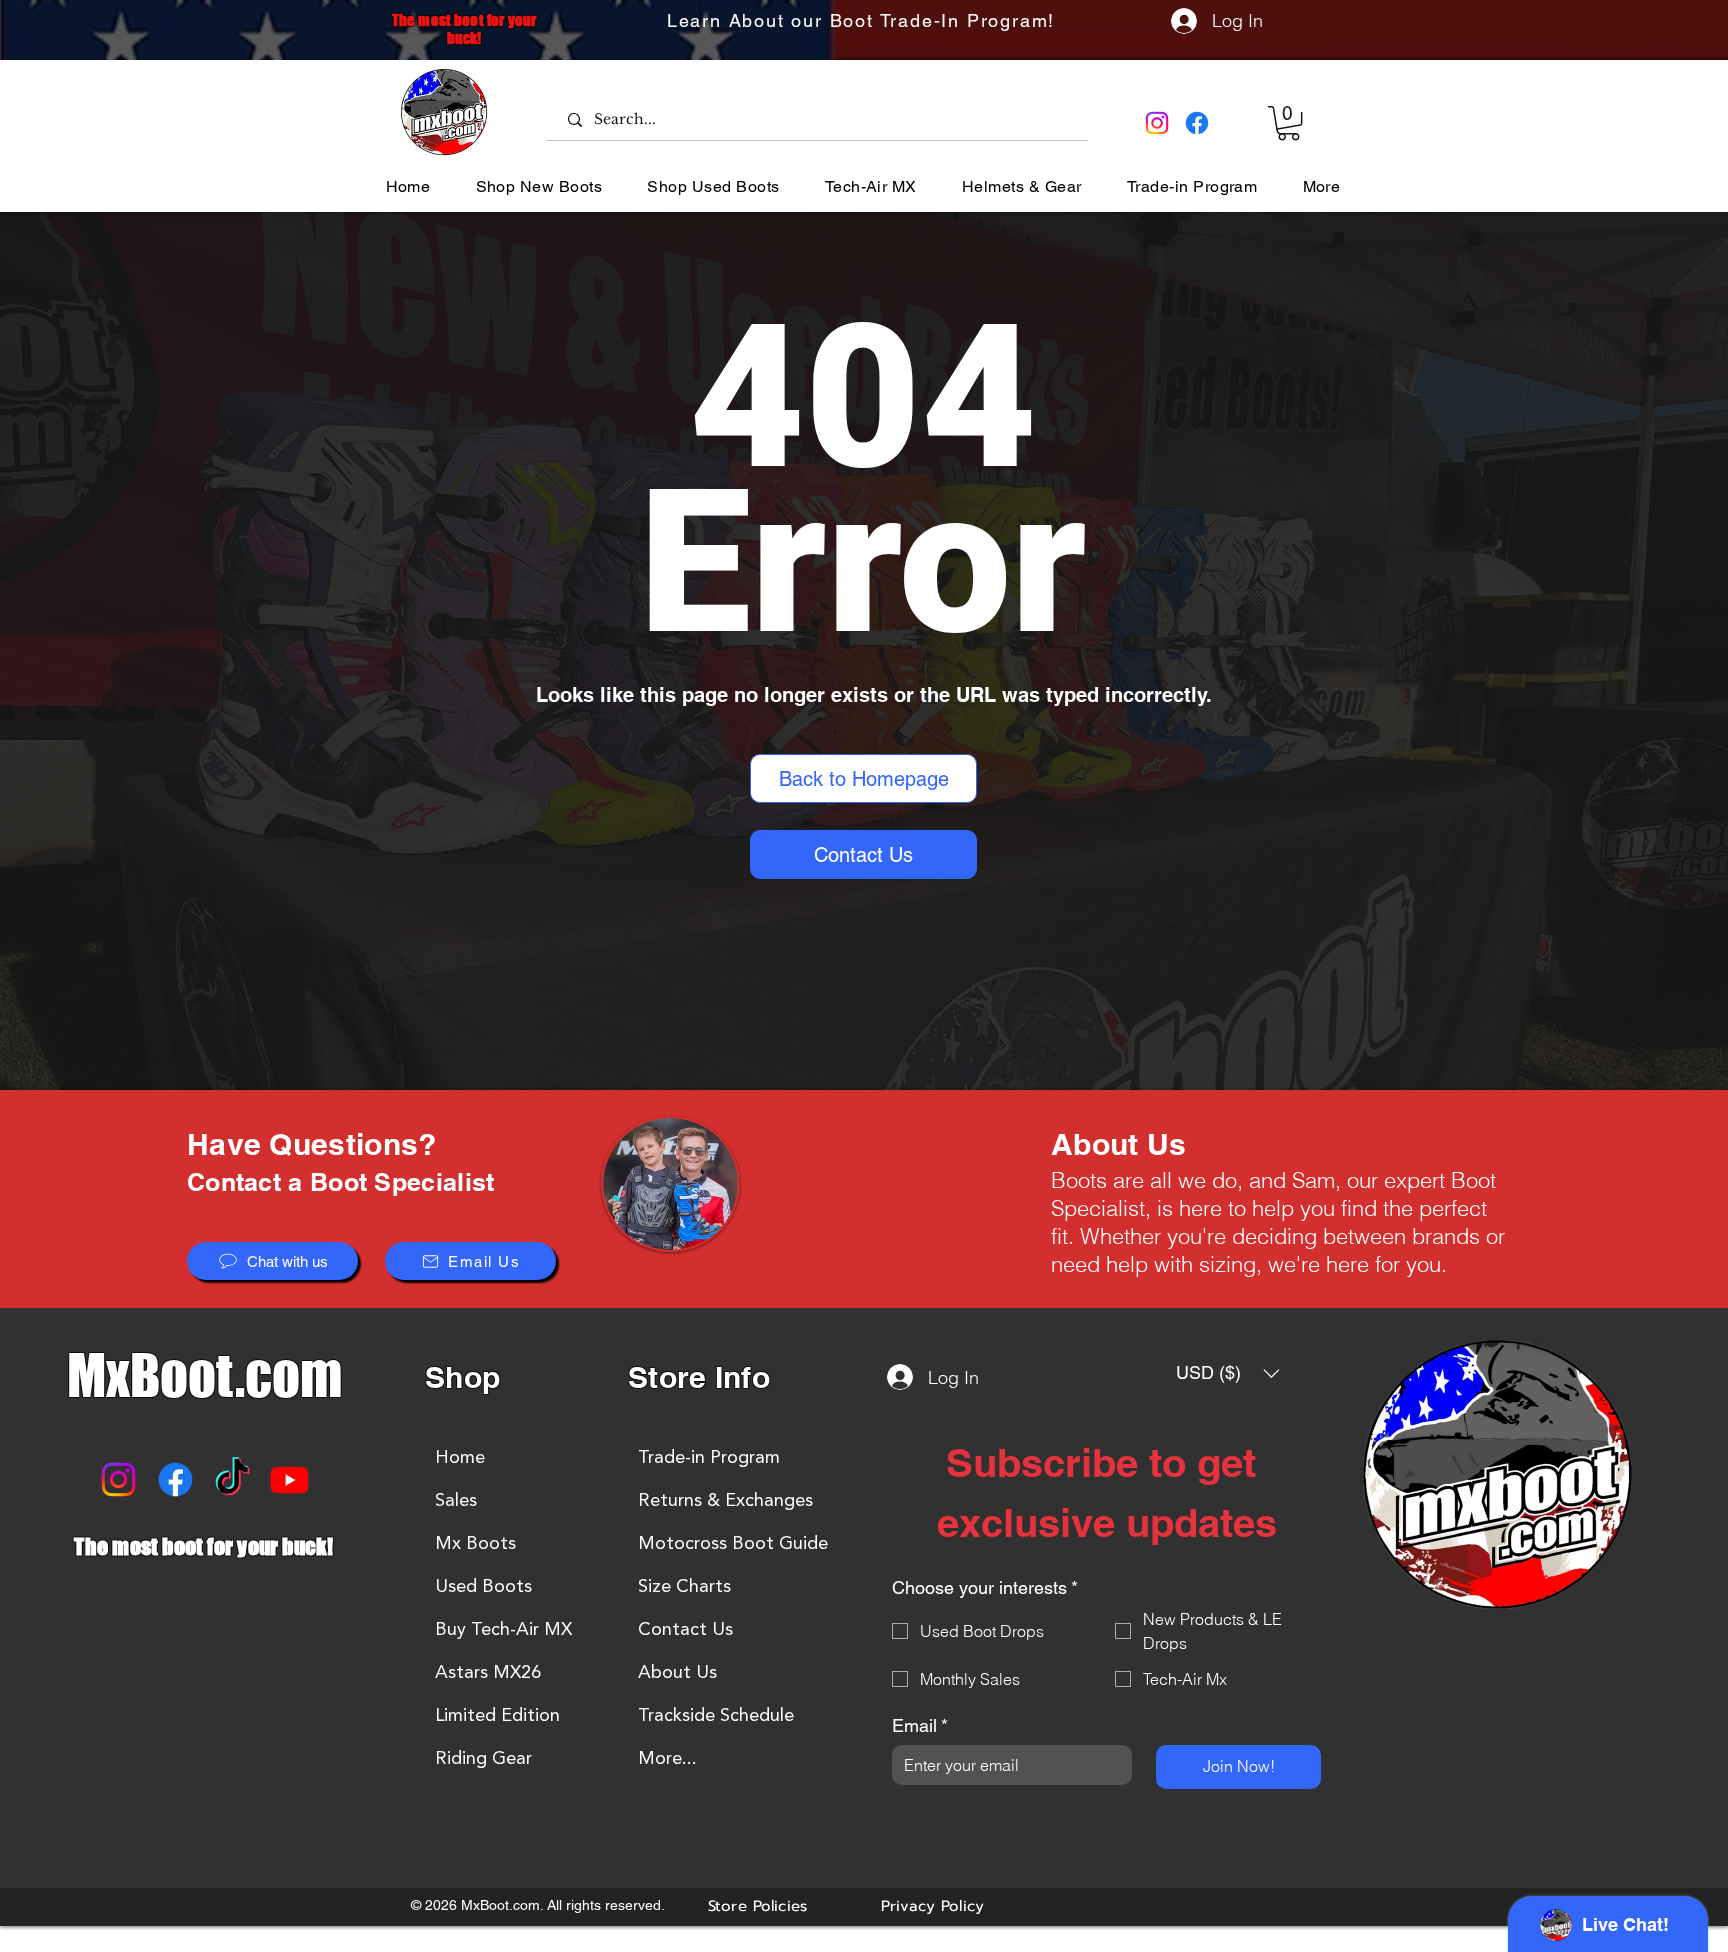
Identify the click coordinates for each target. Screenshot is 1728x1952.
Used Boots (483, 1586)
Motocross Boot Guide (733, 1543)
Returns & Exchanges (725, 1500)
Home (460, 1457)
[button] (1288, 123)
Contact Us (685, 1629)
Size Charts (684, 1586)
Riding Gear (483, 1758)
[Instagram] (1157, 123)
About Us (677, 1672)
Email (920, 1725)
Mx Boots (475, 1543)
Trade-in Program (709, 1457)
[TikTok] (232, 1479)
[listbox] (1228, 1373)
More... (667, 1758)
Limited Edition (497, 1715)
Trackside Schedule (716, 1715)
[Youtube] (289, 1479)
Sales (456, 1500)
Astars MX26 (488, 1672)
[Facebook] (1197, 123)
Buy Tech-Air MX (503, 1629)
